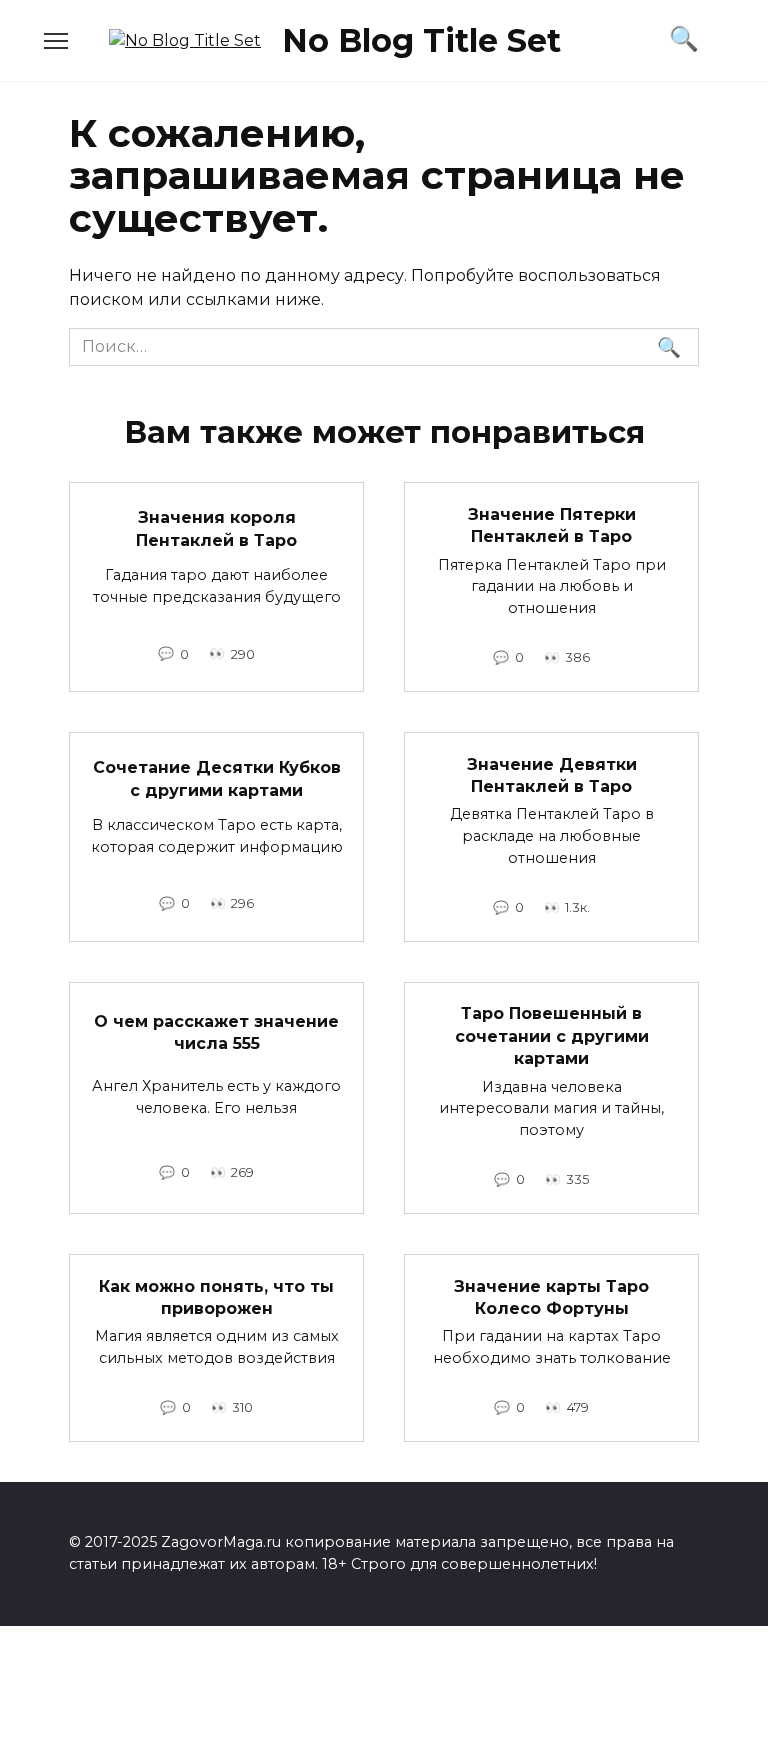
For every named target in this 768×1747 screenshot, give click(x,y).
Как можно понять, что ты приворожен (216, 1296)
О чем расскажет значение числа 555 (216, 1031)
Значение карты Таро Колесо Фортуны (551, 1296)
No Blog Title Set (421, 40)
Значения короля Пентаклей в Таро (216, 528)
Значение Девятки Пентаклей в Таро (552, 774)
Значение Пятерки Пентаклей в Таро (552, 524)
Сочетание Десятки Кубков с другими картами (217, 778)
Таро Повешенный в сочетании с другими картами (552, 1036)
